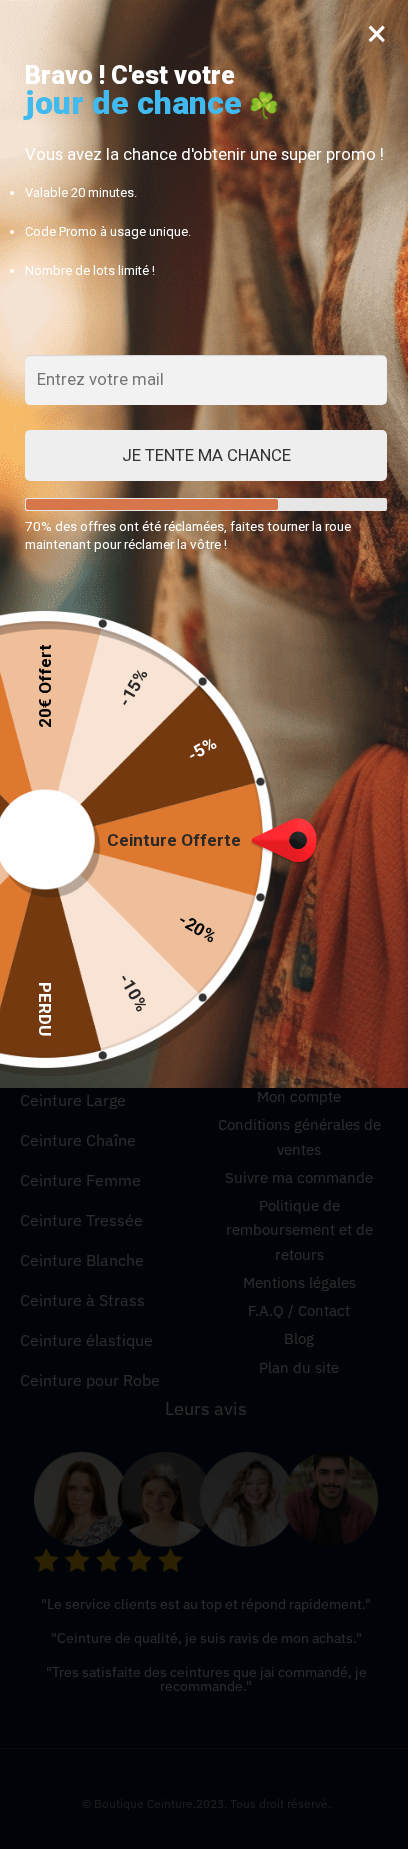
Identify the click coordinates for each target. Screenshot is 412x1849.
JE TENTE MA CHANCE (206, 455)
